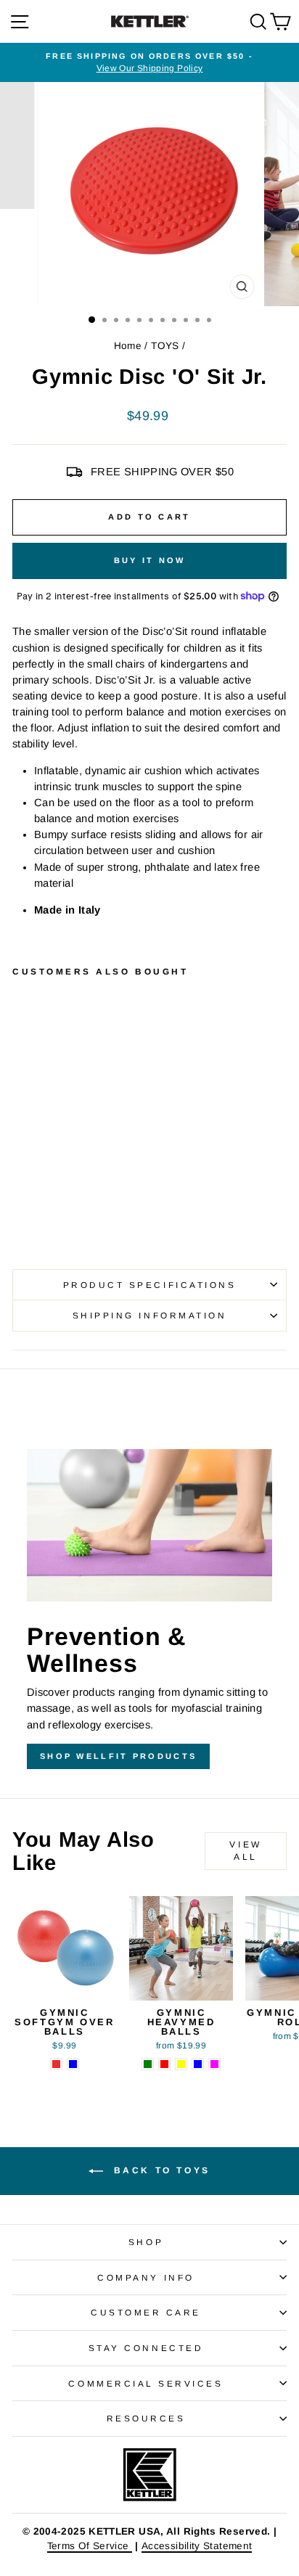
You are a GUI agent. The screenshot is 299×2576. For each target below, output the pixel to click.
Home (128, 346)
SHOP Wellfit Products (118, 1756)
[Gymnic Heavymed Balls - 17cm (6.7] (198, 2064)
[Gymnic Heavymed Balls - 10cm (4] (148, 2064)
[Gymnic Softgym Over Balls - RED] (56, 2064)
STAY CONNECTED (146, 2348)
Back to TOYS (160, 2170)
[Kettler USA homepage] (149, 2475)
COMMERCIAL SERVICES (146, 2383)
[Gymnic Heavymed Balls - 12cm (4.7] (164, 2064)
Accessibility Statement (197, 2546)
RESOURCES (146, 2418)
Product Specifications (150, 1285)
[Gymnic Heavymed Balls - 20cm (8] (214, 2064)
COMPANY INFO (146, 2277)
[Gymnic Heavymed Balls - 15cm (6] (181, 2064)
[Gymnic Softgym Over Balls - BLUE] (73, 2064)
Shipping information (150, 1315)
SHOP (146, 2242)
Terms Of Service (90, 2546)
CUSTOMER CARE (146, 2312)
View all (245, 1851)
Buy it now (150, 560)
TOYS (165, 346)
